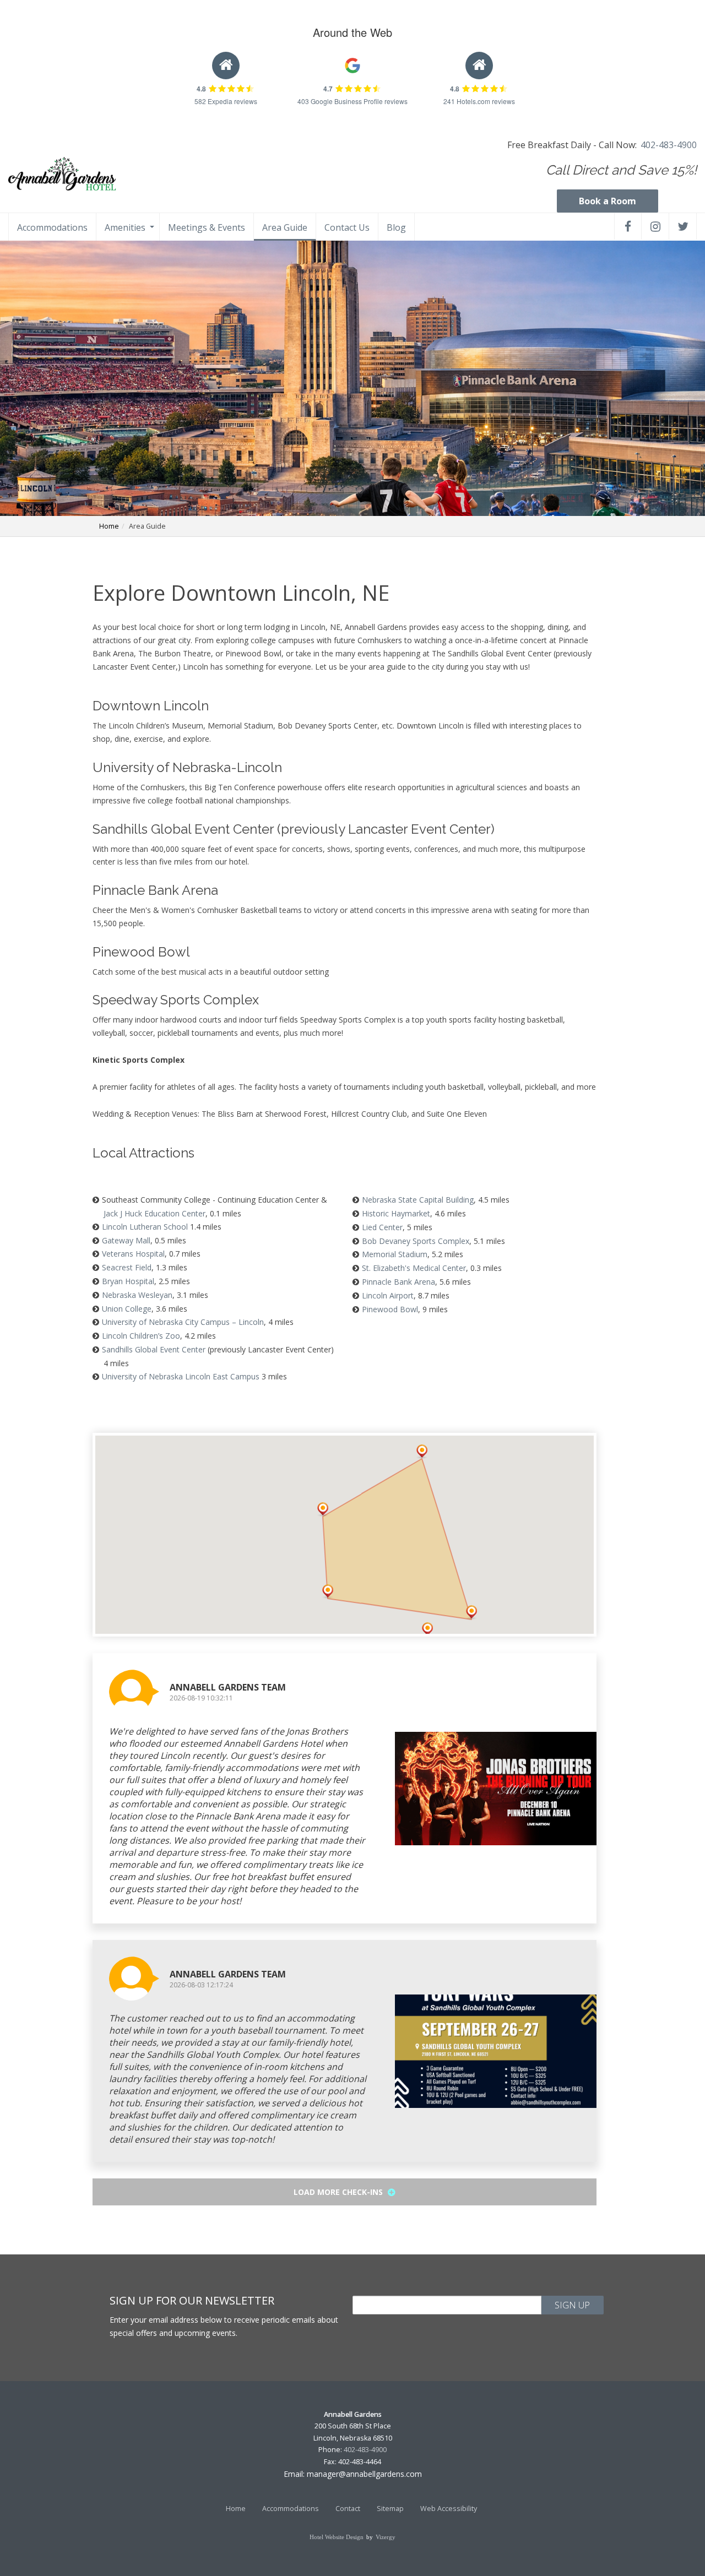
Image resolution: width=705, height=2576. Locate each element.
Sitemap (390, 2509)
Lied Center (382, 1227)
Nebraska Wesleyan (137, 1295)
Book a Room (608, 201)
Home (109, 526)
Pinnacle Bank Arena (398, 1282)
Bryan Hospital (128, 1281)
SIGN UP (572, 2305)
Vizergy (386, 2537)
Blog (396, 227)
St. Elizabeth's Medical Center (414, 1268)
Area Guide (285, 227)
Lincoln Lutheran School (145, 1227)
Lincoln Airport (388, 1295)
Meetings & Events (207, 227)
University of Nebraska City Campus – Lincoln (183, 1322)
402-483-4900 (669, 145)
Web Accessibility (449, 2509)
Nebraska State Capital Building (418, 1200)
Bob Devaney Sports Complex (416, 1241)
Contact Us (347, 227)
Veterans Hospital (133, 1254)
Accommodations (52, 227)
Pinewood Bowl (390, 1309)
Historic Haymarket (396, 1213)
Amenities (125, 227)
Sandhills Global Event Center (154, 1349)
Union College (127, 1309)
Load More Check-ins (339, 2192)
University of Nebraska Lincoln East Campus (181, 1376)
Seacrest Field (127, 1267)
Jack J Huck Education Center (154, 1213)
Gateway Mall (126, 1240)
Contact (348, 2509)
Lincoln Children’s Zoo (141, 1336)
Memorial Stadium (395, 1254)
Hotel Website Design (337, 2537)
